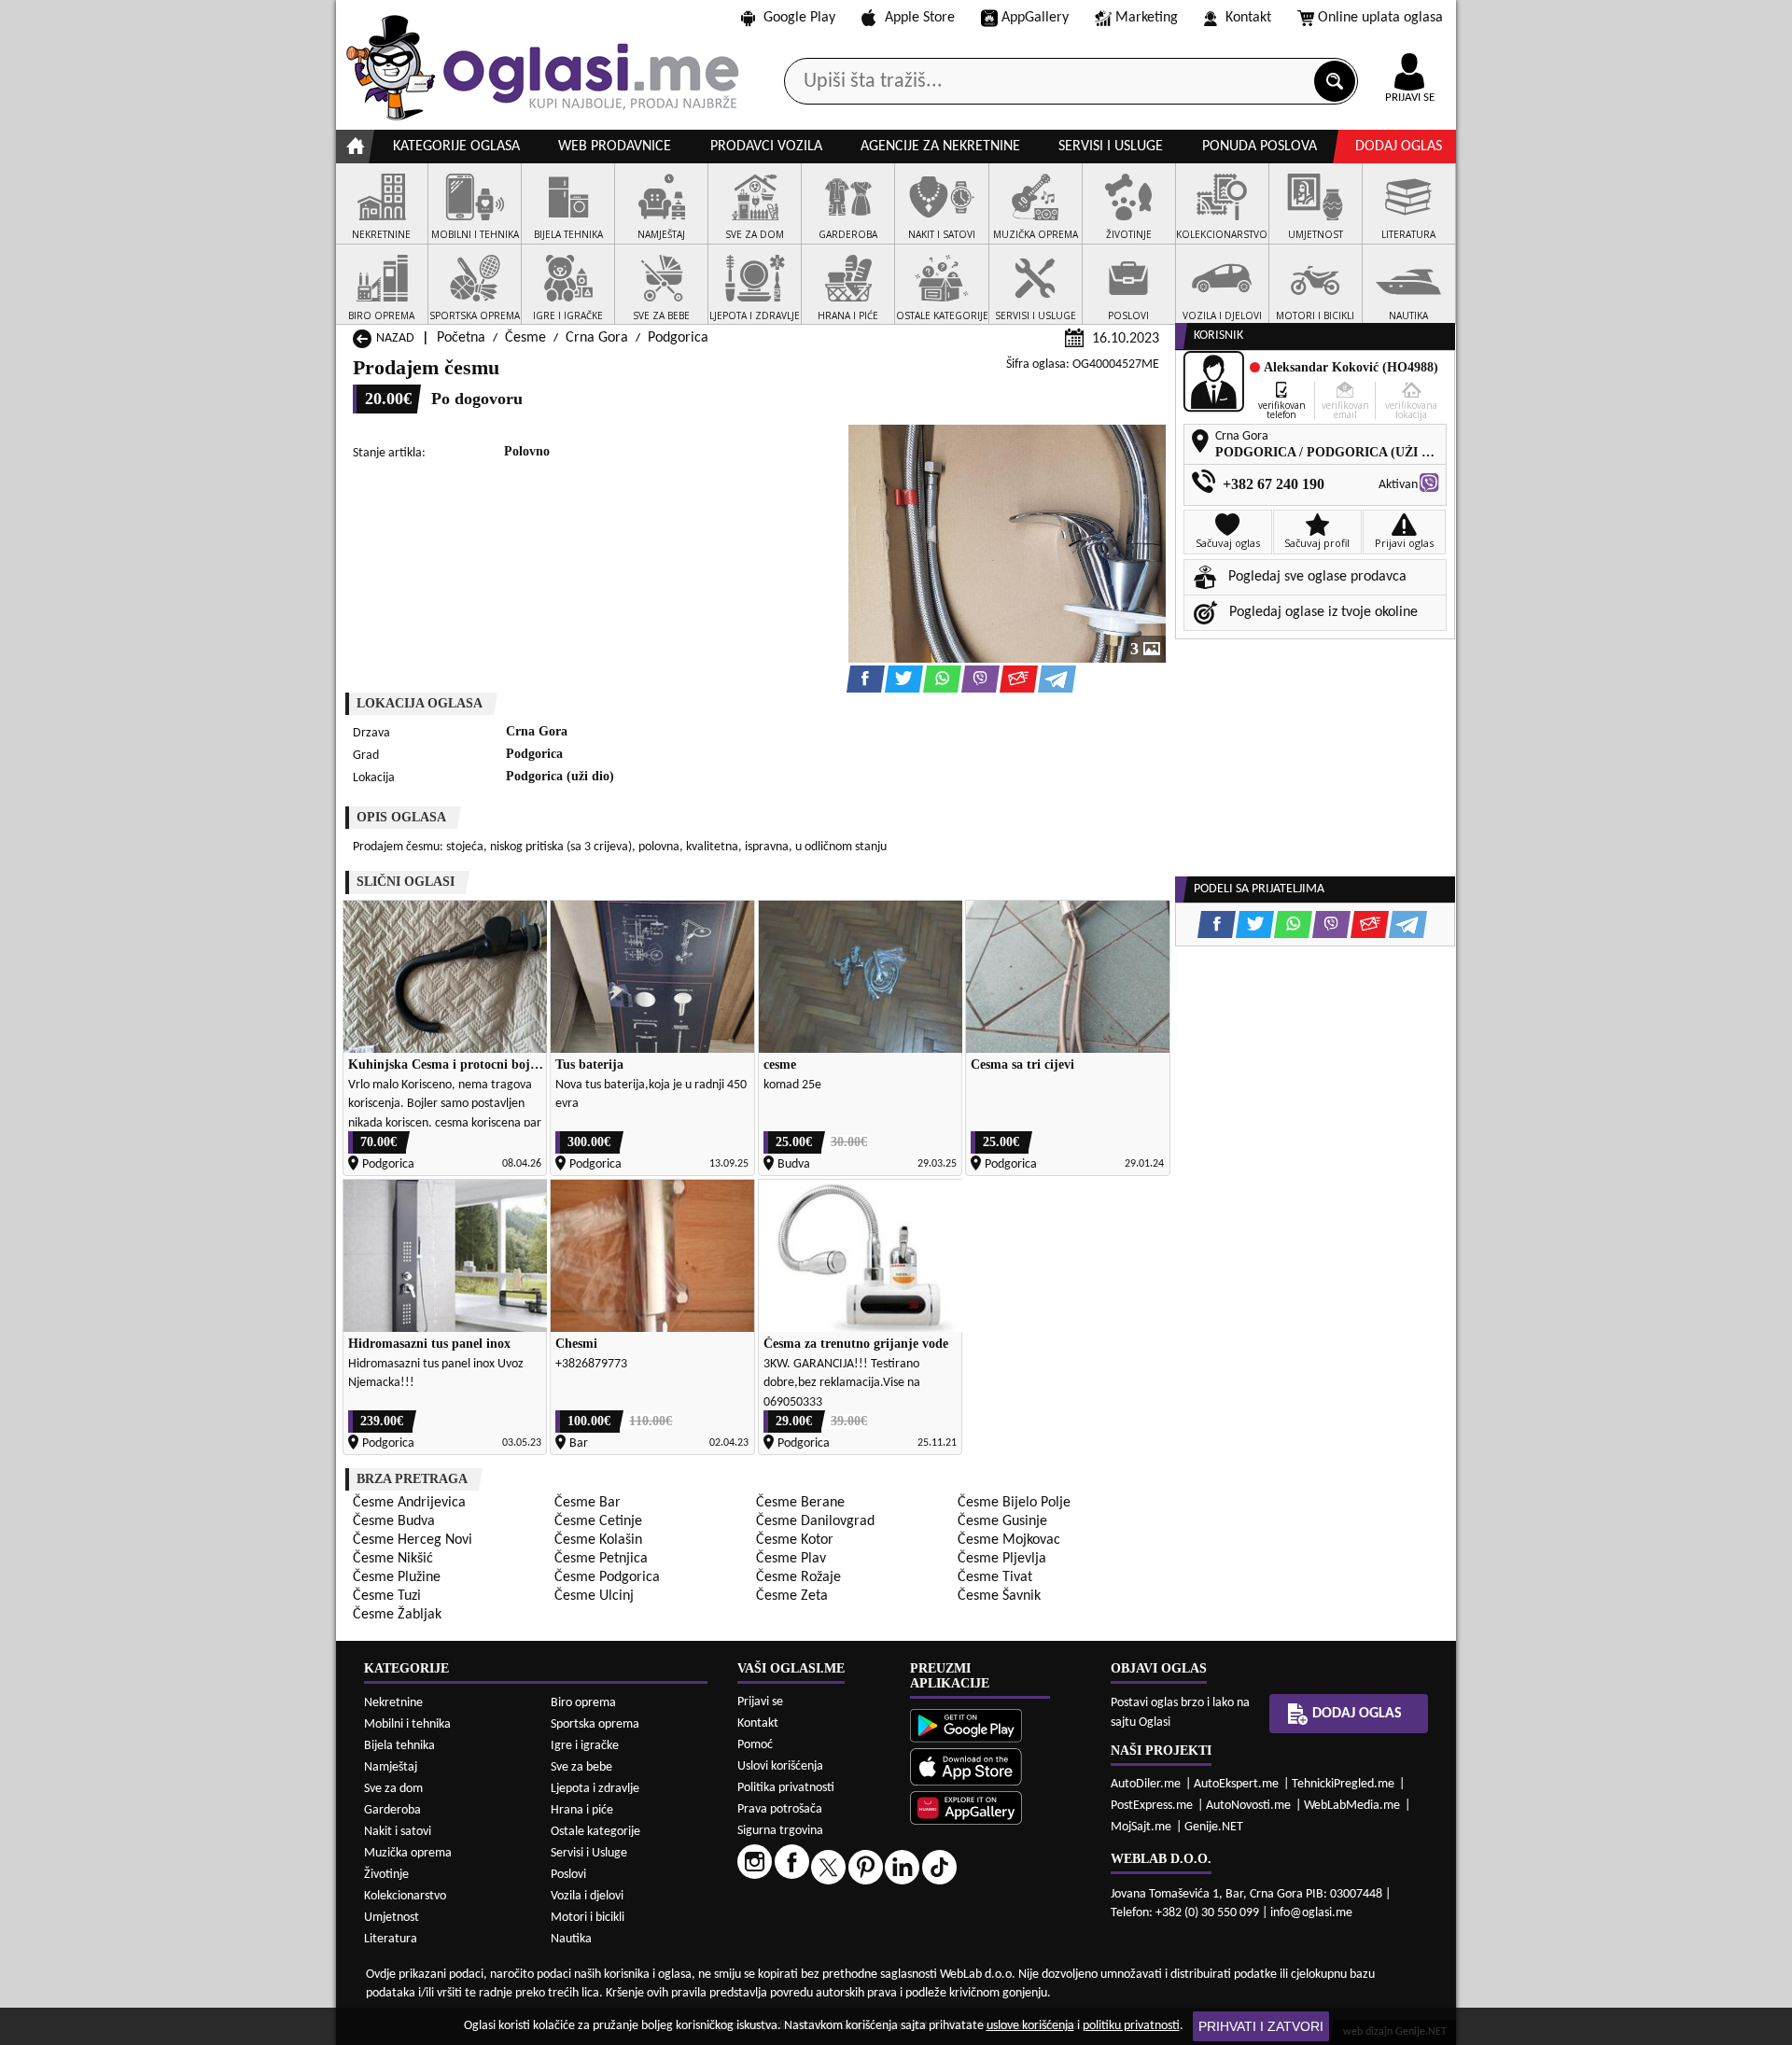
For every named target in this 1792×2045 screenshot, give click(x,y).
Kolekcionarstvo (405, 1896)
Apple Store (920, 18)
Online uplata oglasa (1380, 18)
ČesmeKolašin (598, 1540)
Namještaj (391, 1767)
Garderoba (392, 1810)
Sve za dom (393, 1789)
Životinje (386, 1875)
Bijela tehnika (399, 1746)
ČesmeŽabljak (397, 1615)
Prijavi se (760, 1702)
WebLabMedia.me (1352, 1806)
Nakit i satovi (398, 1832)
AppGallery (1035, 18)
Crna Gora (597, 338)
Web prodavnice (615, 147)
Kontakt (1248, 18)
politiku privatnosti (1131, 2026)
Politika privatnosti (786, 1788)
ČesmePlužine (397, 1577)
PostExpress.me (1152, 1806)
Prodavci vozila (766, 147)
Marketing (1147, 18)
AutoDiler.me (1146, 1784)
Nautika (571, 1939)
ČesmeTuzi (387, 1596)
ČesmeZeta (792, 1596)
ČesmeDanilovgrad (815, 1521)
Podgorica (678, 338)
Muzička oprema (408, 1853)
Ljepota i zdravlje (595, 1789)
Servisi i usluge (1111, 147)
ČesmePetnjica (601, 1559)
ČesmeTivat (995, 1577)
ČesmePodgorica (607, 1577)
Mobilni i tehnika (407, 1724)
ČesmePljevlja (1002, 1559)
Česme (525, 338)
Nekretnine (393, 1703)
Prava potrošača (780, 1809)
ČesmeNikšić (393, 1559)
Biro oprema (583, 1703)
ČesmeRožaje (798, 1577)
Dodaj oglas (1399, 147)
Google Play (799, 18)
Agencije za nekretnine (940, 147)
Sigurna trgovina (780, 1831)
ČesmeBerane (800, 1503)
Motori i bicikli (588, 1918)
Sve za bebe (581, 1767)
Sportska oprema (595, 1724)
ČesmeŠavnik (999, 1596)
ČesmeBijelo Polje (1014, 1503)
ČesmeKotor (795, 1540)
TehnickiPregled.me (1343, 1784)
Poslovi (568, 1875)
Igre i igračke (585, 1746)
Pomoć (755, 1745)
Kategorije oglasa (456, 147)
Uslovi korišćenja (780, 1766)
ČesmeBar (588, 1503)
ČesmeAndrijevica (409, 1503)
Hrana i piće (582, 1810)
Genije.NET (1214, 1827)
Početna (461, 338)
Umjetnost (392, 1918)
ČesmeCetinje (598, 1521)
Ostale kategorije (595, 1832)
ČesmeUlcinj (594, 1596)
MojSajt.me (1141, 1827)
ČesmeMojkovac (1009, 1540)
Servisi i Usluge (589, 1853)
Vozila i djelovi (587, 1896)
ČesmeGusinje (1002, 1521)
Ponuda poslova (1260, 147)
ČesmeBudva (394, 1521)
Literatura (391, 1939)
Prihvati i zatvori (1261, 2026)
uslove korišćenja (1030, 2026)
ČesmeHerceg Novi (413, 1540)
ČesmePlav (791, 1559)
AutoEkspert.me (1236, 1784)
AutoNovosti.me (1248, 1806)
